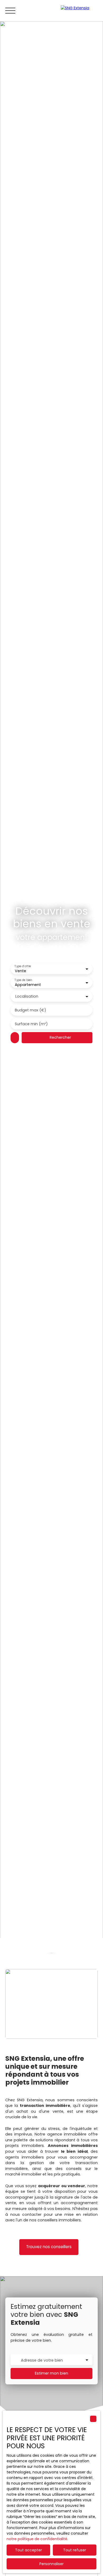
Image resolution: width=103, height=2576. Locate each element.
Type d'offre (23, 966)
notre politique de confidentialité (37, 2539)
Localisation (27, 996)
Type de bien (23, 980)
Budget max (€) (31, 1010)
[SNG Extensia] (79, 11)
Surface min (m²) (31, 1024)
